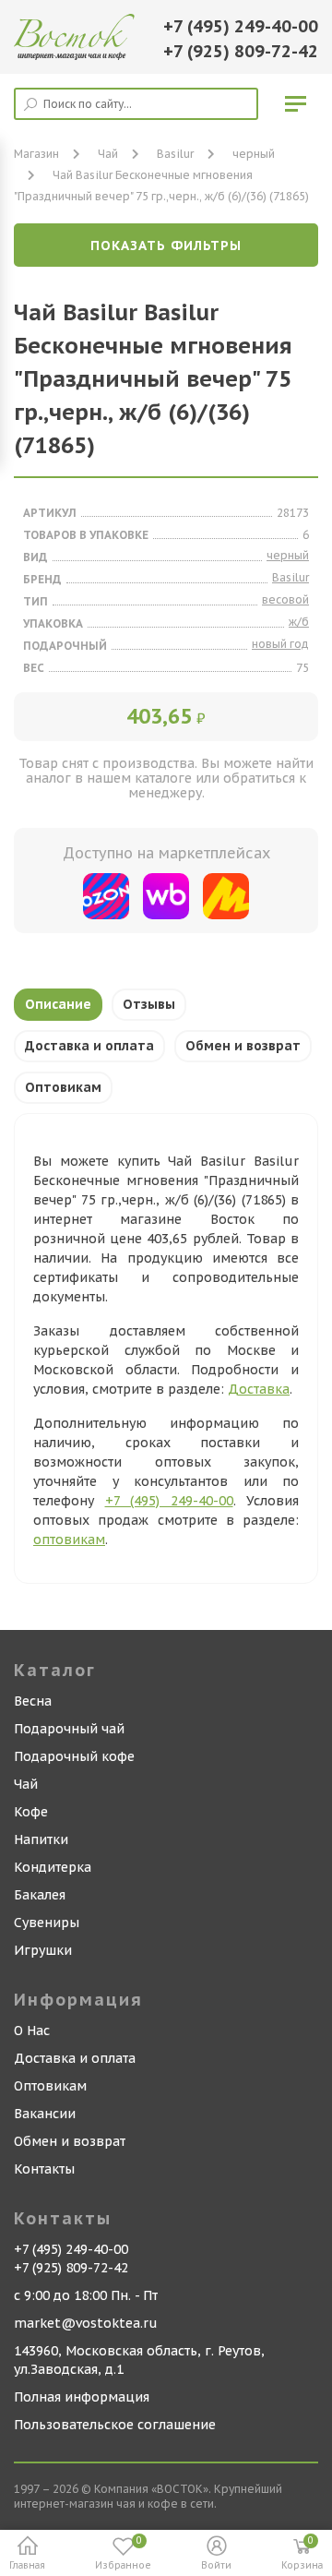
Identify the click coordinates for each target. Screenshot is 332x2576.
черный (254, 154)
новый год (280, 644)
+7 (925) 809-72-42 (241, 51)
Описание (58, 1004)
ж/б (299, 622)
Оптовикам (63, 1087)
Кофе (31, 1812)
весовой (285, 599)
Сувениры (47, 1923)
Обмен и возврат (243, 1046)
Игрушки (43, 1950)
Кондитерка (53, 1867)
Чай (26, 1784)
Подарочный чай (69, 1729)
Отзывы (149, 1004)
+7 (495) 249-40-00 (241, 26)
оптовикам (69, 1540)
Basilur (175, 154)
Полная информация (82, 2397)
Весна (33, 1701)
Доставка (259, 1389)
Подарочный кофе (74, 1756)
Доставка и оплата (89, 1046)
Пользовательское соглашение (115, 2425)
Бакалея (40, 1895)
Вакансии (45, 2114)
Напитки (41, 1839)
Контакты (44, 2169)
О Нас (32, 2031)
